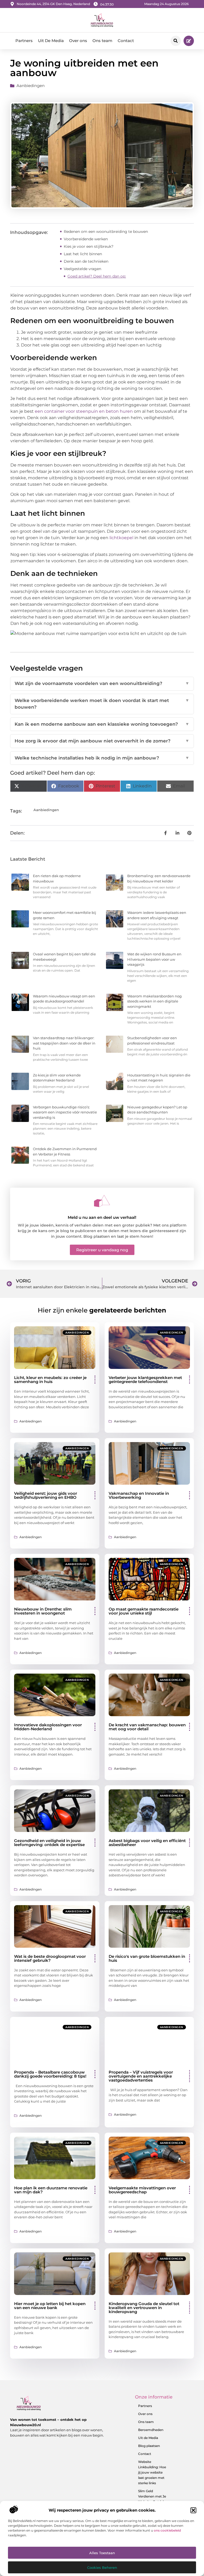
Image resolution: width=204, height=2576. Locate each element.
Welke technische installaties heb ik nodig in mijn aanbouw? (102, 758)
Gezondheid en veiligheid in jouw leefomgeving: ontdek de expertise (49, 1843)
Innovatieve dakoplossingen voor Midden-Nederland (48, 1727)
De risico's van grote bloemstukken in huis (147, 1958)
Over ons (78, 41)
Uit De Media (51, 41)
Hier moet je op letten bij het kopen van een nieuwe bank (50, 2306)
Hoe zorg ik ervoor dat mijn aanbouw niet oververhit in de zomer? (102, 741)
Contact (126, 41)
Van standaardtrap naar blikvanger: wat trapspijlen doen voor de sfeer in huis (64, 1043)
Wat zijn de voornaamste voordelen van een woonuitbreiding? (102, 683)
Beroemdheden (151, 2430)
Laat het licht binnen (83, 254)
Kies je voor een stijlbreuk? (89, 246)
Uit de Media (148, 2438)
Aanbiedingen (31, 86)
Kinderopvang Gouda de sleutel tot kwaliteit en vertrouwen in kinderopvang (144, 2308)
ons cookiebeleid (167, 2530)
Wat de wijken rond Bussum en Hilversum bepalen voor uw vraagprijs (154, 959)
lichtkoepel (122, 538)
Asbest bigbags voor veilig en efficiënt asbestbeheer (147, 1843)
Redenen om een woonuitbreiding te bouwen (106, 232)
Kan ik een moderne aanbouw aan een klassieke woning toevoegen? (102, 724)
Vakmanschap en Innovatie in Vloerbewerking (139, 1495)
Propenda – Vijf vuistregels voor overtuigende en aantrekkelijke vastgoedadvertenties (141, 2076)
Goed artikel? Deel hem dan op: (97, 276)
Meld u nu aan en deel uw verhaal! (102, 1217)
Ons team (102, 41)
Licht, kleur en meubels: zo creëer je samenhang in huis (50, 1380)
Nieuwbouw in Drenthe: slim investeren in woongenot (43, 1611)
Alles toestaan (102, 2553)
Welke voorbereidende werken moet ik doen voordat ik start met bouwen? (102, 704)
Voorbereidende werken (86, 239)
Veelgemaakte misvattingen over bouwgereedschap (142, 2190)
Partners (24, 41)
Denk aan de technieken (86, 261)
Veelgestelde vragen (82, 269)
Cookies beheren (102, 2567)
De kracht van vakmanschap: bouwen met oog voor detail (147, 1727)
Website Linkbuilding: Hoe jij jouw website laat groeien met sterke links (152, 2472)
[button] (193, 2510)
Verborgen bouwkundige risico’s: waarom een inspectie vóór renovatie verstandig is (65, 1112)
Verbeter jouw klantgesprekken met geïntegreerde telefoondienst (145, 1380)
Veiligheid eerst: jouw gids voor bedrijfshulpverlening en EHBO (46, 1495)
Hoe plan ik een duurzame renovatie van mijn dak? (51, 2190)
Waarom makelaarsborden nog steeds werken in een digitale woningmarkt (154, 1001)
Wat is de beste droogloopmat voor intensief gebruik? (50, 1958)
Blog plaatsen (149, 2446)
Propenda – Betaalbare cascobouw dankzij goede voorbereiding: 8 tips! (50, 2074)
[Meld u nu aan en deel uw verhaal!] (102, 1201)
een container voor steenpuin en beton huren (84, 411)
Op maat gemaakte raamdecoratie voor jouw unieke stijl (144, 1611)
